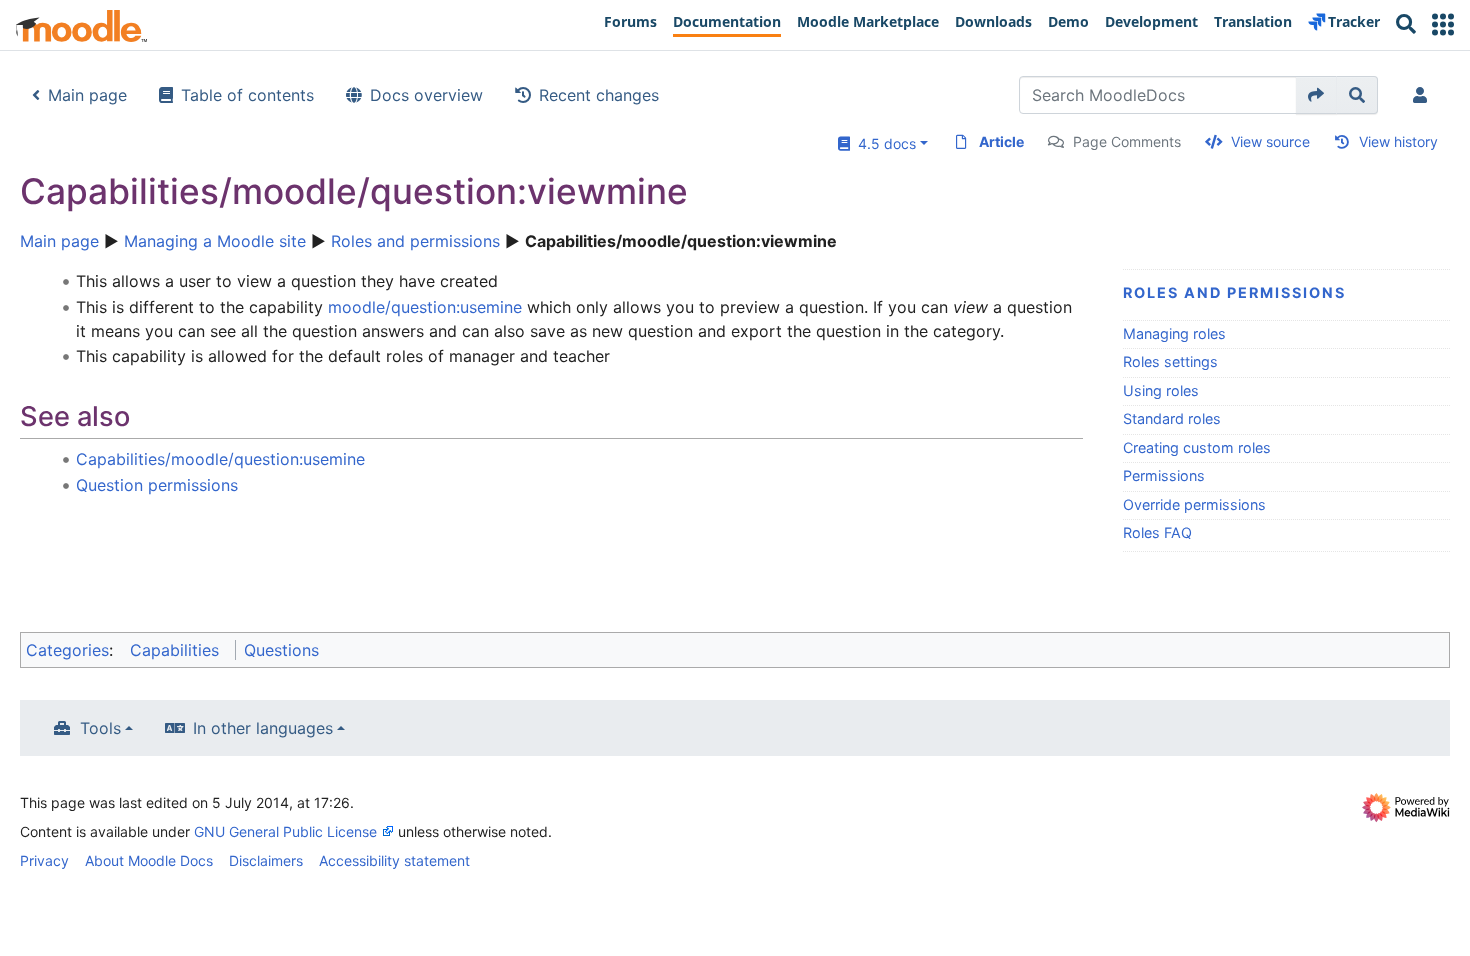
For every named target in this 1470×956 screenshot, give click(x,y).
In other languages (263, 728)
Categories (67, 650)
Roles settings (1170, 361)
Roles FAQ (1157, 532)
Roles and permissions (415, 241)
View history (1398, 141)
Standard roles (1172, 418)
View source (1270, 141)
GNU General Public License (285, 831)
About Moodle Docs (149, 860)
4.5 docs (883, 143)
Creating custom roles (1197, 447)
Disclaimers (266, 860)
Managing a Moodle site (215, 241)
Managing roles (1174, 333)
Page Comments (1127, 141)
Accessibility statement (394, 860)
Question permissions (157, 485)
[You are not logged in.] (1424, 95)
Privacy (44, 860)
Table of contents (247, 95)
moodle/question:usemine (425, 307)
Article (1001, 141)
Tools (100, 728)
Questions (281, 650)
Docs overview (426, 95)
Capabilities (174, 650)
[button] (1443, 24)
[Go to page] (1316, 95)
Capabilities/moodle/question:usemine (220, 459)
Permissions (1164, 475)
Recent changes (599, 95)
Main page (87, 95)
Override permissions (1194, 504)
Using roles (1161, 390)
